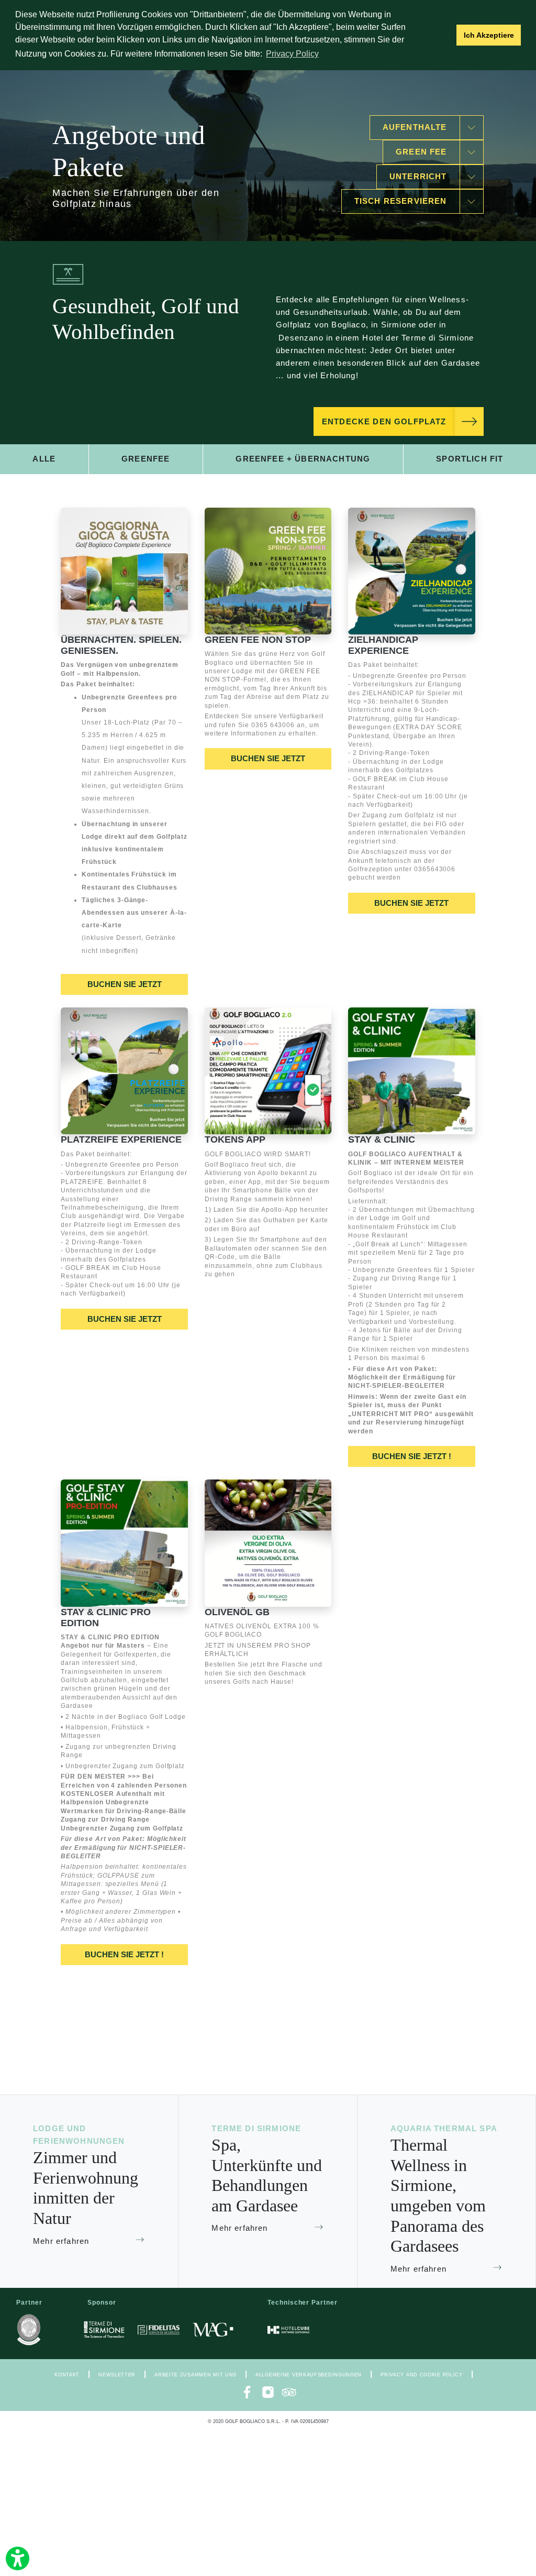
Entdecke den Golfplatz (384, 422)
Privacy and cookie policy (422, 2375)
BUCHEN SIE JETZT (125, 984)
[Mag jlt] (213, 2330)
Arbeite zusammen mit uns (196, 2375)
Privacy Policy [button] (292, 54)
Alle (44, 459)
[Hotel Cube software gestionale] (288, 2330)
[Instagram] (268, 2392)
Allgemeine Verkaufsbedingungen (309, 2375)
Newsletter (117, 2375)
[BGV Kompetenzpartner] (29, 2330)
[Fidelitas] (159, 2330)
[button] (446, 35)
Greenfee (146, 459)
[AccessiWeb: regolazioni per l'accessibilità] (18, 2558)
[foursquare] (289, 2392)
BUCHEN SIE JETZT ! (412, 1456)
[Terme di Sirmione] (104, 2330)
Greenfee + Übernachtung (303, 459)
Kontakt (67, 2375)
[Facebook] (247, 2392)
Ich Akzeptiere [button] (489, 35)
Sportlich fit (470, 459)
